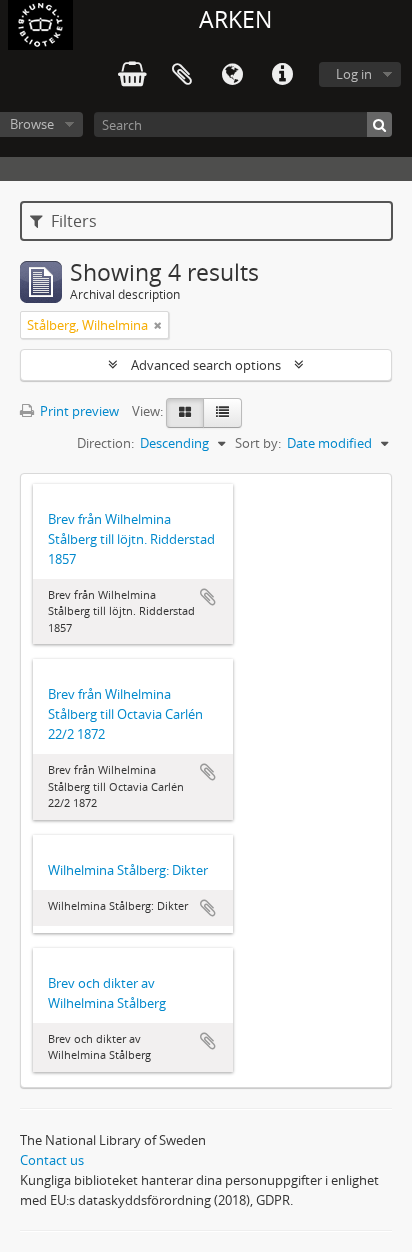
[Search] (379, 124)
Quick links (282, 75)
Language (232, 75)
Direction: (105, 443)
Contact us (52, 1160)
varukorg (132, 75)
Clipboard (182, 75)
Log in (354, 74)
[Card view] (185, 413)
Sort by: (258, 443)
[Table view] (222, 413)
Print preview (78, 411)
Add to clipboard (208, 597)
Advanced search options (206, 365)
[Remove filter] (158, 325)
